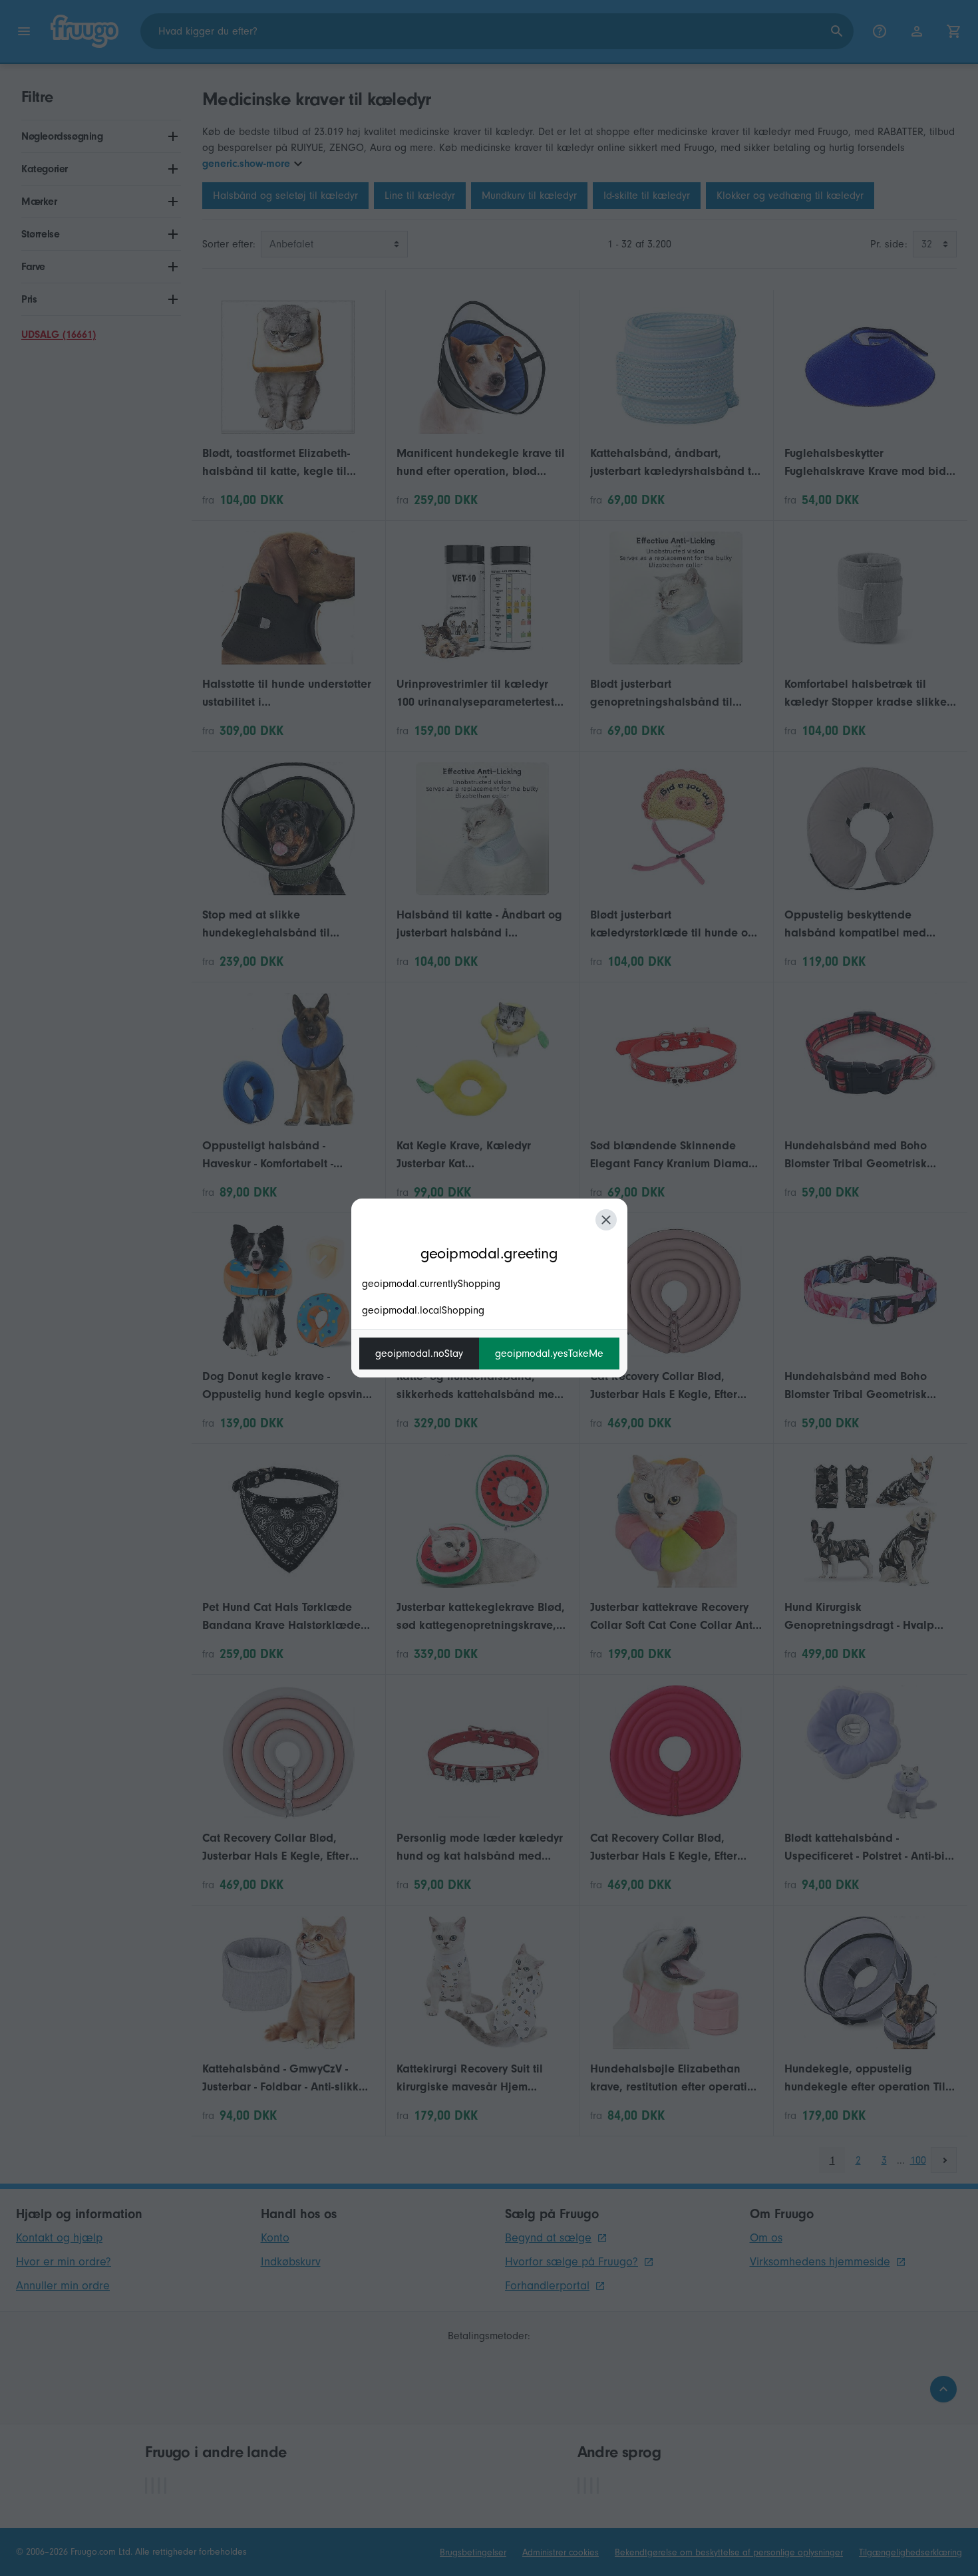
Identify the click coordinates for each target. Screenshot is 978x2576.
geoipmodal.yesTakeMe (549, 1354)
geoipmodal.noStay (419, 1354)
